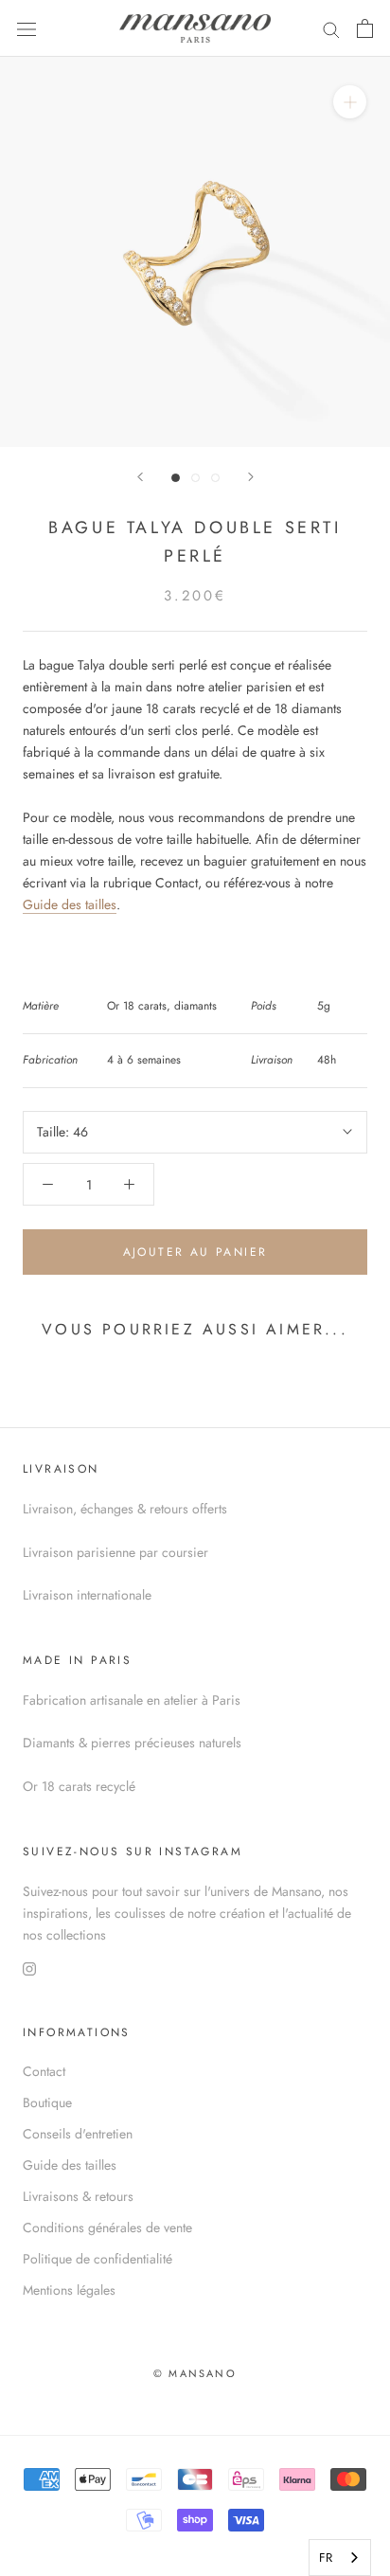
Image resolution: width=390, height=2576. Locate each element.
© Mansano (195, 2373)
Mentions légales (69, 2290)
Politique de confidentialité (97, 2259)
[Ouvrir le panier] (365, 28)
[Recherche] (331, 28)
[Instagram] (29, 1968)
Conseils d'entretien (78, 2134)
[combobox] (340, 2558)
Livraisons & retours (78, 2196)
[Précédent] (140, 477)
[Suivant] (251, 477)
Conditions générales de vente (107, 2227)
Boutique (47, 2102)
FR (326, 2558)
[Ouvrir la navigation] (27, 28)
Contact (44, 2071)
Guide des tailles (70, 904)
